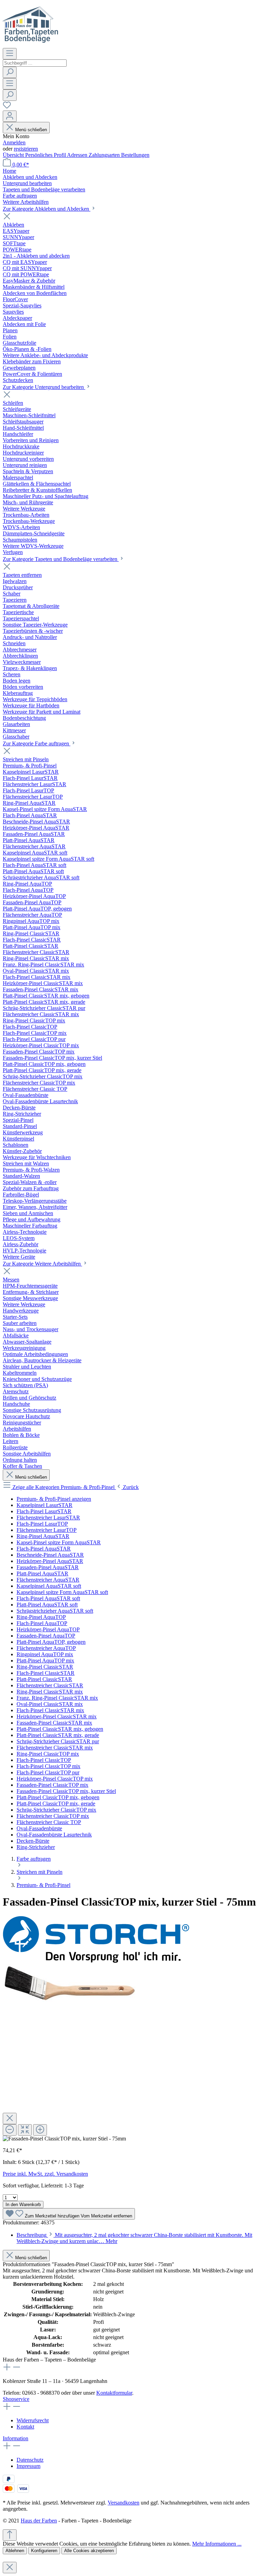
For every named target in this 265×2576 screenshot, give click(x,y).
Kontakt (25, 2427)
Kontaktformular (114, 2393)
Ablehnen (15, 2551)
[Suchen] (10, 72)
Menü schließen (31, 130)
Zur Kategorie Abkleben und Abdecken (47, 209)
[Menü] (10, 54)
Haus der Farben (39, 2521)
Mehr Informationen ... (217, 2544)
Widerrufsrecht (33, 2420)
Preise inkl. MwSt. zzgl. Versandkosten (45, 2174)
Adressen (78, 155)
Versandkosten (124, 2503)
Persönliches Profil (46, 155)
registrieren (26, 149)
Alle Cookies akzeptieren (89, 2551)
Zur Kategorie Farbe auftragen (37, 743)
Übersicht (14, 155)
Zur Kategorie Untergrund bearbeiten (44, 387)
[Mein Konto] (10, 116)
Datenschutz (30, 2460)
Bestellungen (135, 155)
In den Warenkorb (23, 2205)
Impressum (28, 2466)
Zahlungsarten (105, 155)
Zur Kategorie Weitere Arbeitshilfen (42, 1264)
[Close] (10, 2119)
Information (16, 2438)
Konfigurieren (44, 2551)
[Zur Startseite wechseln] (31, 45)
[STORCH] (96, 1961)
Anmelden (14, 142)
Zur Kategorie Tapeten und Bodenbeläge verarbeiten (61, 559)
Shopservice (16, 2399)
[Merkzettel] (7, 107)
